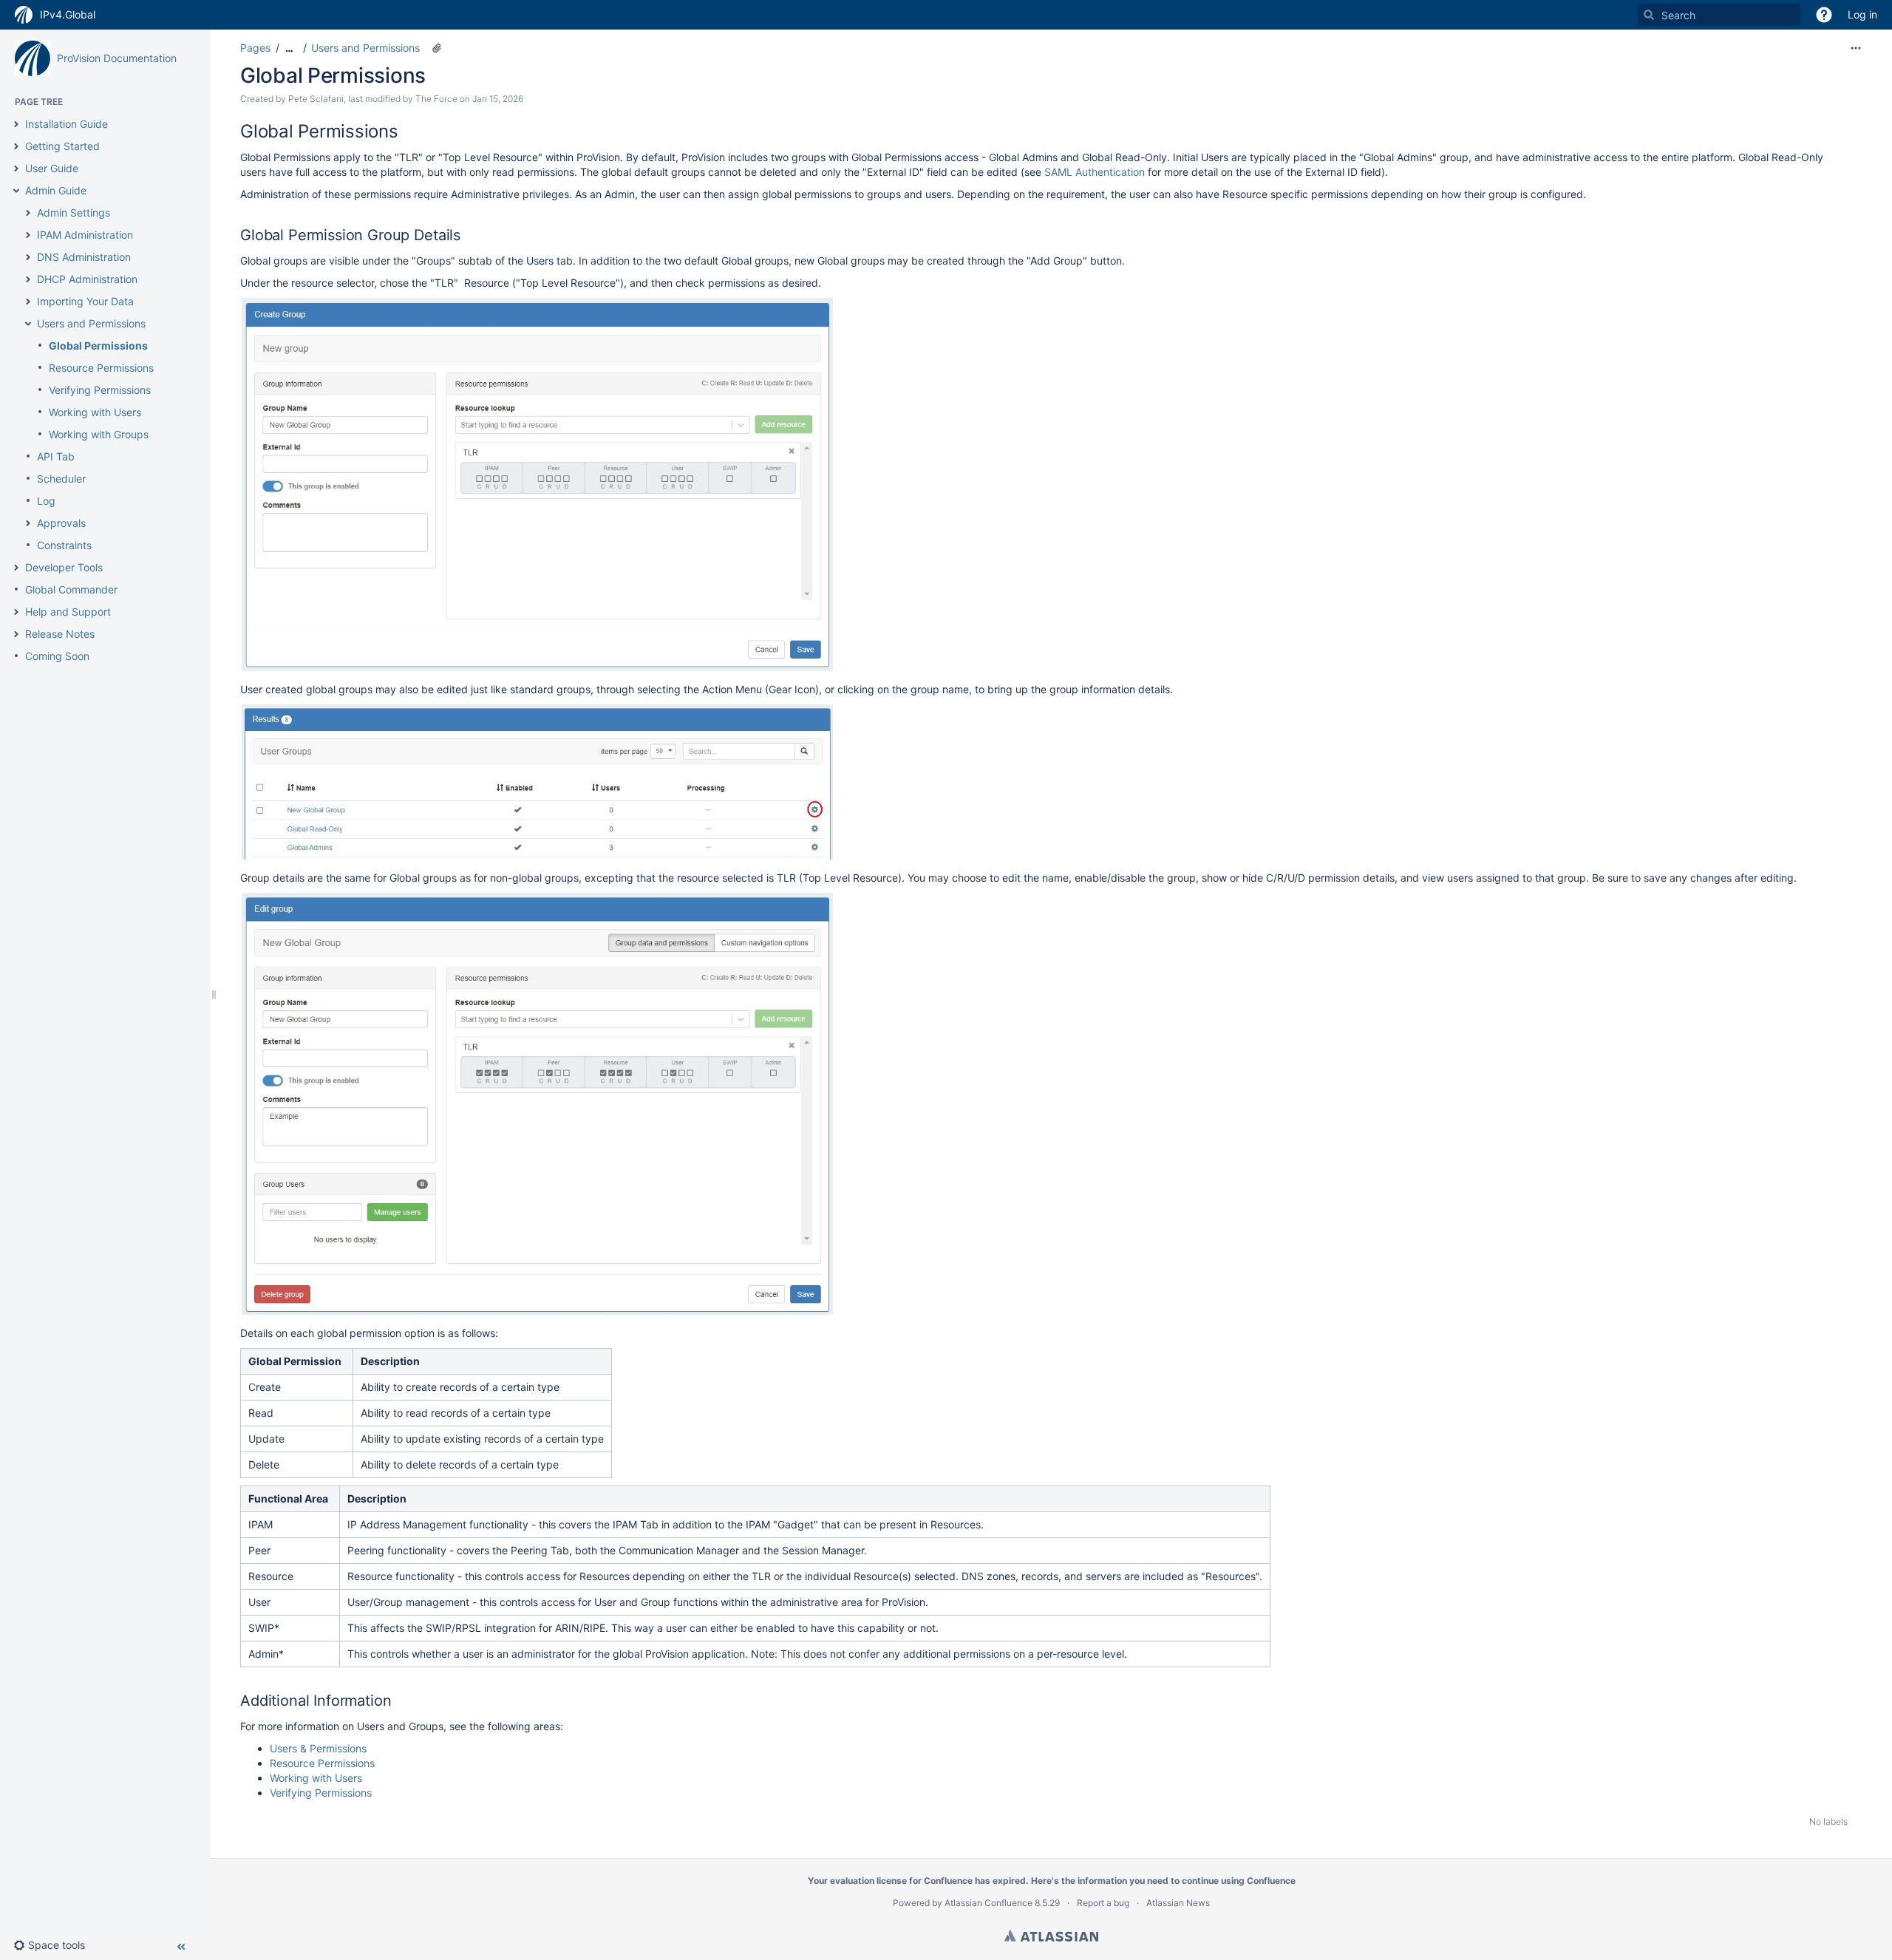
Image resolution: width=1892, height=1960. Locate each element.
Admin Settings (74, 212)
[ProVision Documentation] (33, 58)
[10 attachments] (437, 48)
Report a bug (1103, 1903)
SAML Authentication (1095, 172)
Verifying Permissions (100, 390)
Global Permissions (98, 346)
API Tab (56, 456)
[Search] (1649, 15)
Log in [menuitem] (1862, 14)
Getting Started (62, 146)
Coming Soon (57, 656)
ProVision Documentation (117, 58)
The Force (436, 99)
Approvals (61, 523)
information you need (1123, 1881)
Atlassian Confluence (988, 1903)
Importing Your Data (85, 301)
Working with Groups (99, 434)
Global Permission (295, 1361)
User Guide (52, 168)
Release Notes (60, 634)
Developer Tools (64, 567)
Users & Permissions (318, 1748)
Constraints (64, 545)
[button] (1824, 15)
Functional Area (288, 1498)
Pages (255, 48)
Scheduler (61, 479)
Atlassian (1051, 1936)
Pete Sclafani (316, 99)
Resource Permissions (101, 368)
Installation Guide (67, 124)
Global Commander (71, 589)
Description (390, 1361)
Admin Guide (56, 190)
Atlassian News (1178, 1903)
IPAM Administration (85, 235)
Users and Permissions (91, 323)
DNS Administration (84, 257)
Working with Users (95, 412)
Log (46, 501)
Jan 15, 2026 (498, 99)
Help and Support (68, 612)
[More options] (1856, 48)
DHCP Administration (87, 279)
